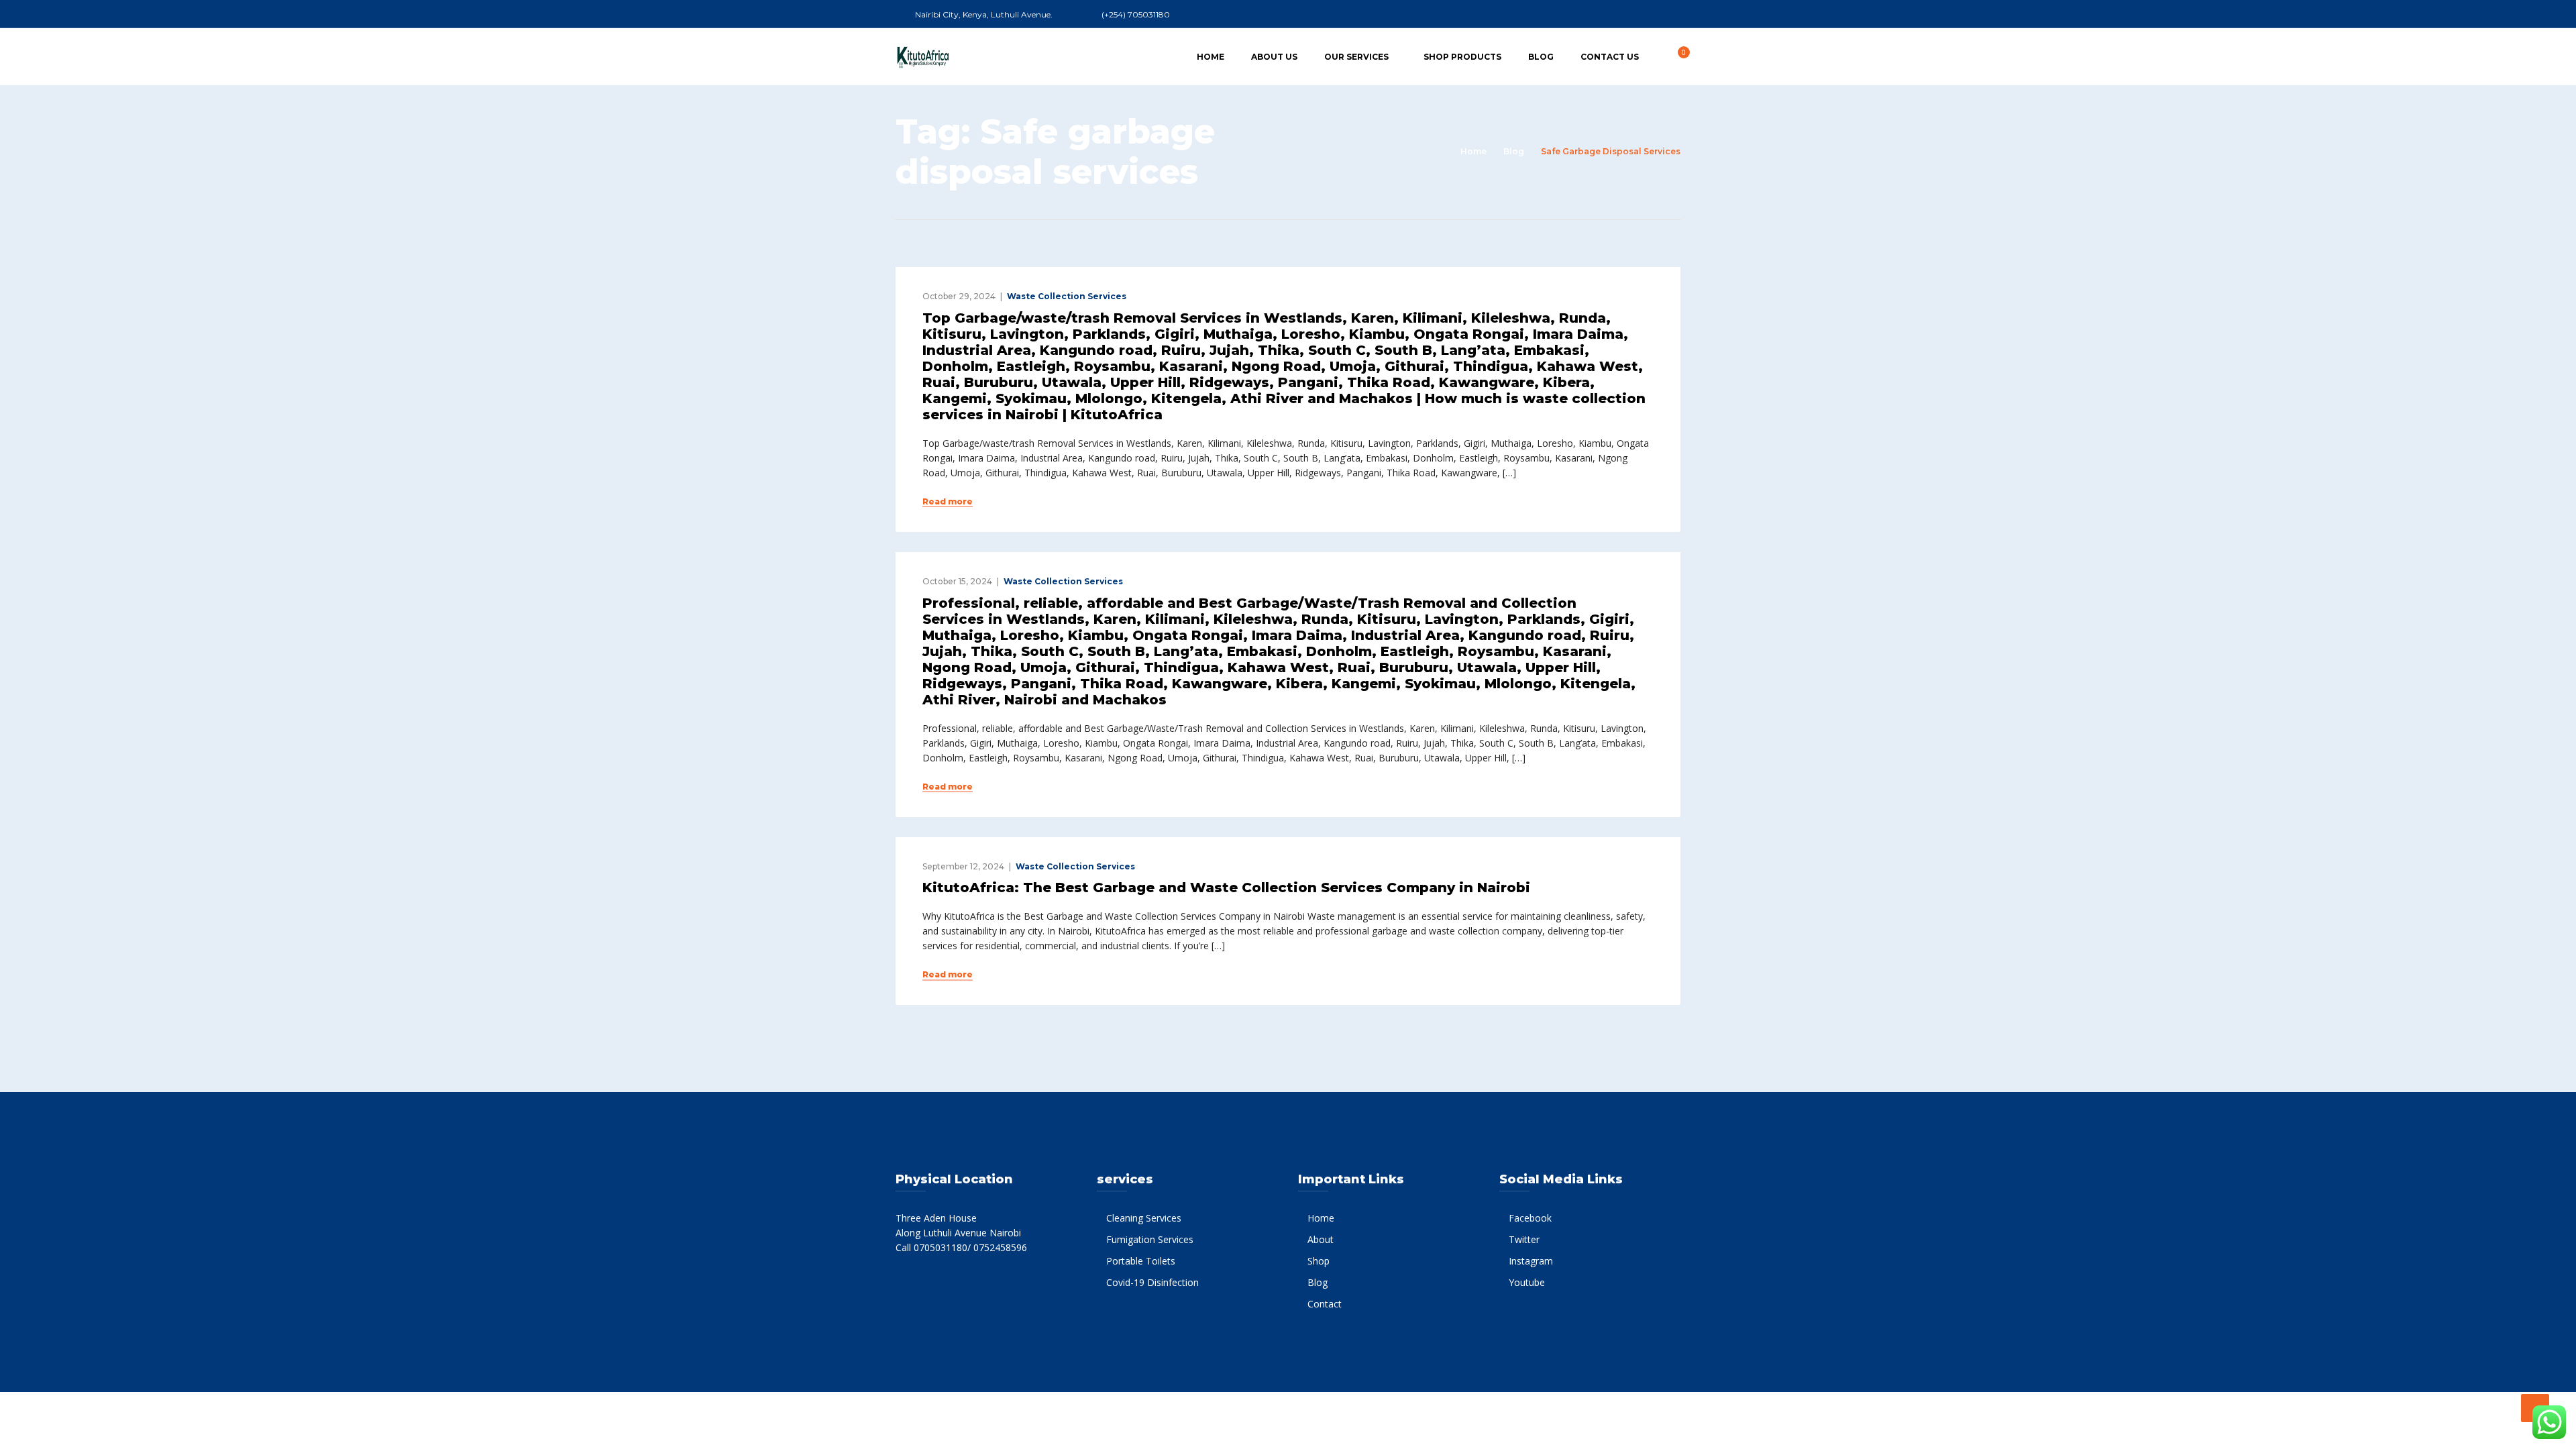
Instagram (1531, 1261)
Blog (1541, 57)
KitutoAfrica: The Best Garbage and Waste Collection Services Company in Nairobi (1226, 888)
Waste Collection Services (1067, 296)
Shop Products (1462, 57)
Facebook (1530, 1218)
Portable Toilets (1141, 1261)
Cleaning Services (1144, 1218)
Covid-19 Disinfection (1152, 1282)
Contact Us (1610, 57)
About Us (1274, 57)
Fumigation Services (1150, 1239)
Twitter (1524, 1239)
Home (1211, 57)
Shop (1319, 1261)
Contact (1325, 1304)
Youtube (1527, 1282)
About (1321, 1239)
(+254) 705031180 (1136, 14)
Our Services (1356, 57)
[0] (1676, 56)
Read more (948, 502)
